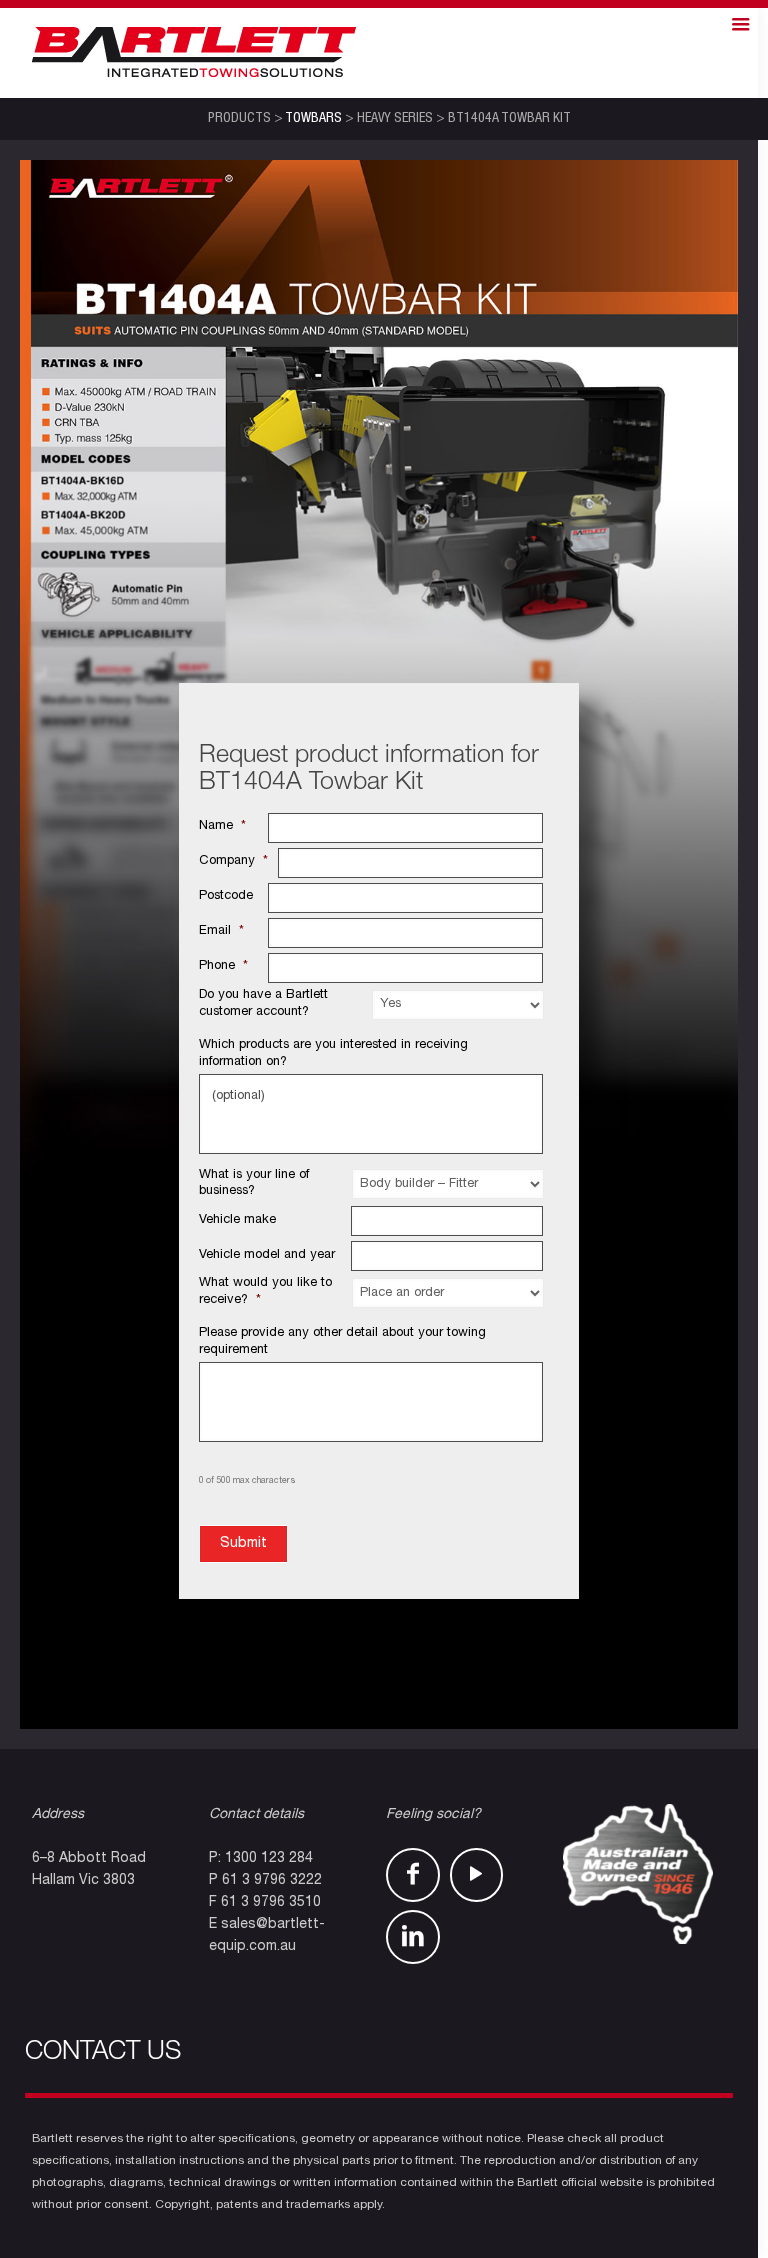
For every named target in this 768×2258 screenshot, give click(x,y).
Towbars (313, 119)
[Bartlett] (194, 53)
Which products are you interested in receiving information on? (333, 1054)
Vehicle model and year (267, 1255)
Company (233, 861)
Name (222, 826)
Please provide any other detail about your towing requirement (342, 1342)
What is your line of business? (254, 1184)
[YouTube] (477, 1875)
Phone (223, 966)
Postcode (226, 896)
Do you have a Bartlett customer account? (263, 1004)
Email (221, 931)
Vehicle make (237, 1220)
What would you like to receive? (265, 1292)
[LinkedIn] (413, 1937)
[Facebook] (413, 1875)
